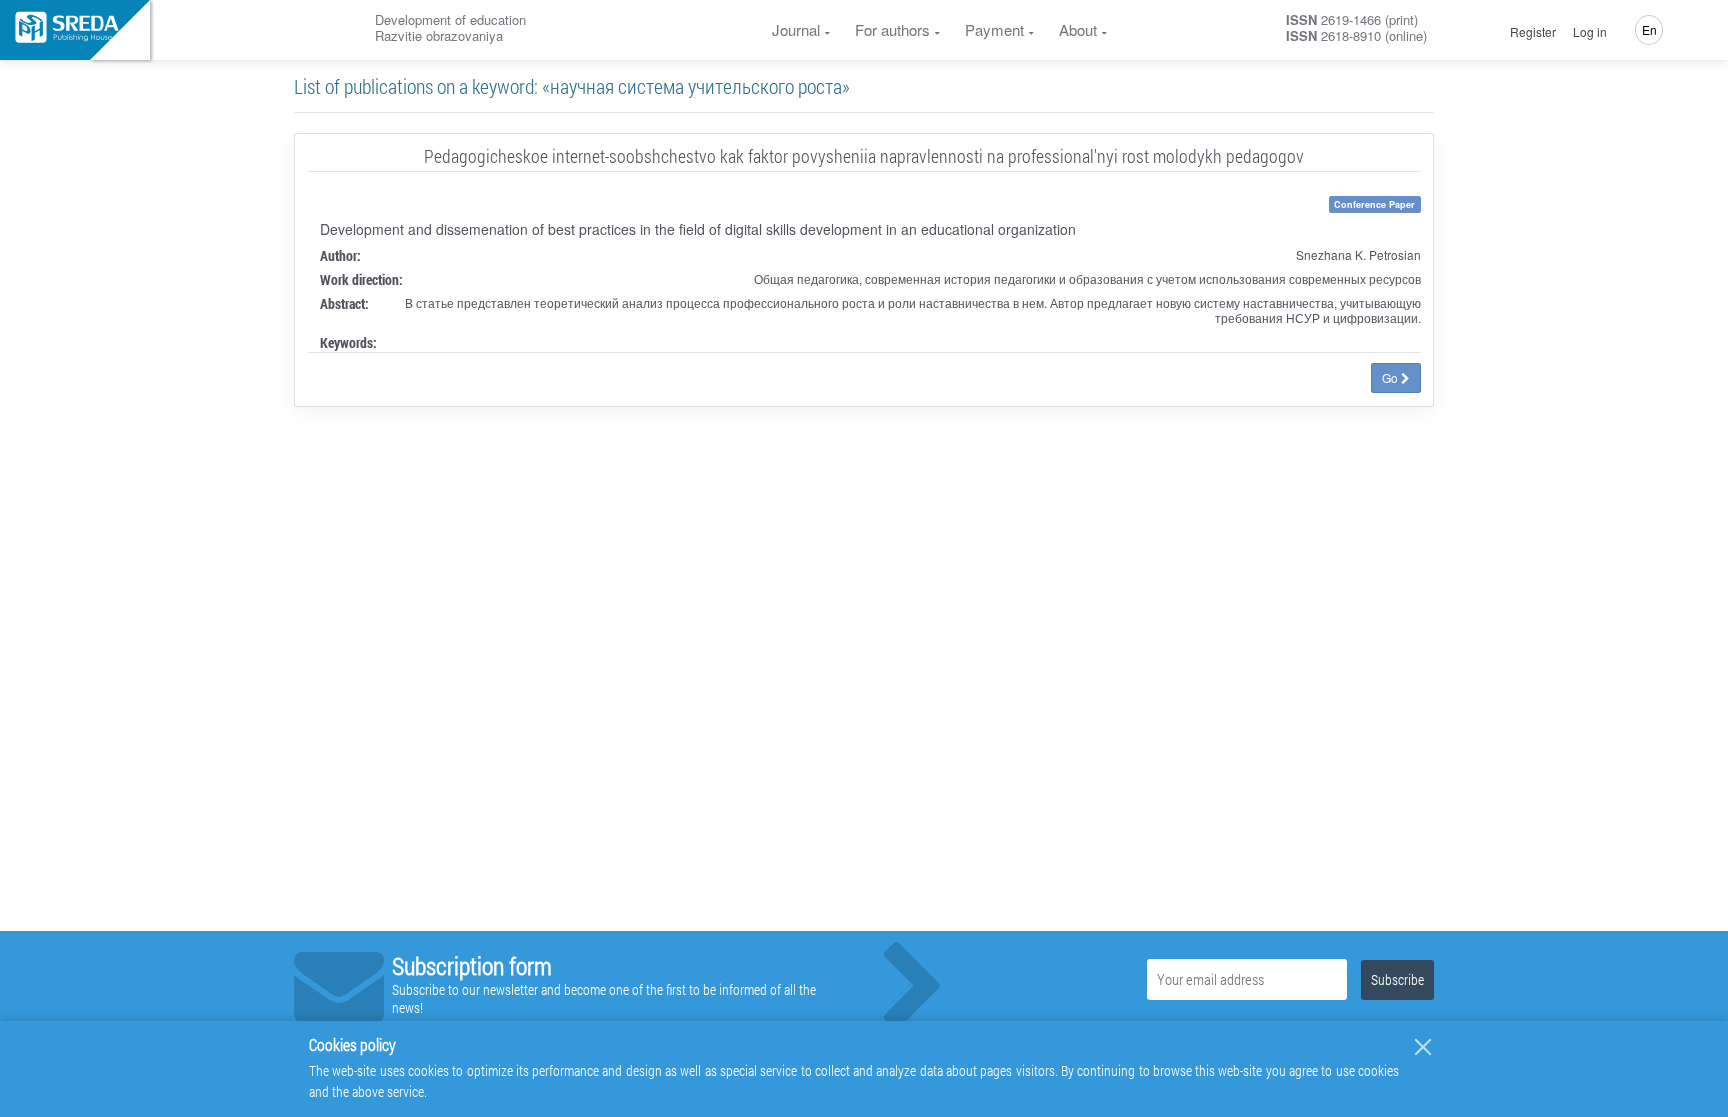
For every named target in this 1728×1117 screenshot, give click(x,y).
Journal (796, 29)
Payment (994, 29)
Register (1533, 32)
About (1078, 29)
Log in (1590, 32)
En (1649, 29)
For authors (892, 29)
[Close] (1423, 1047)
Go (1391, 377)
